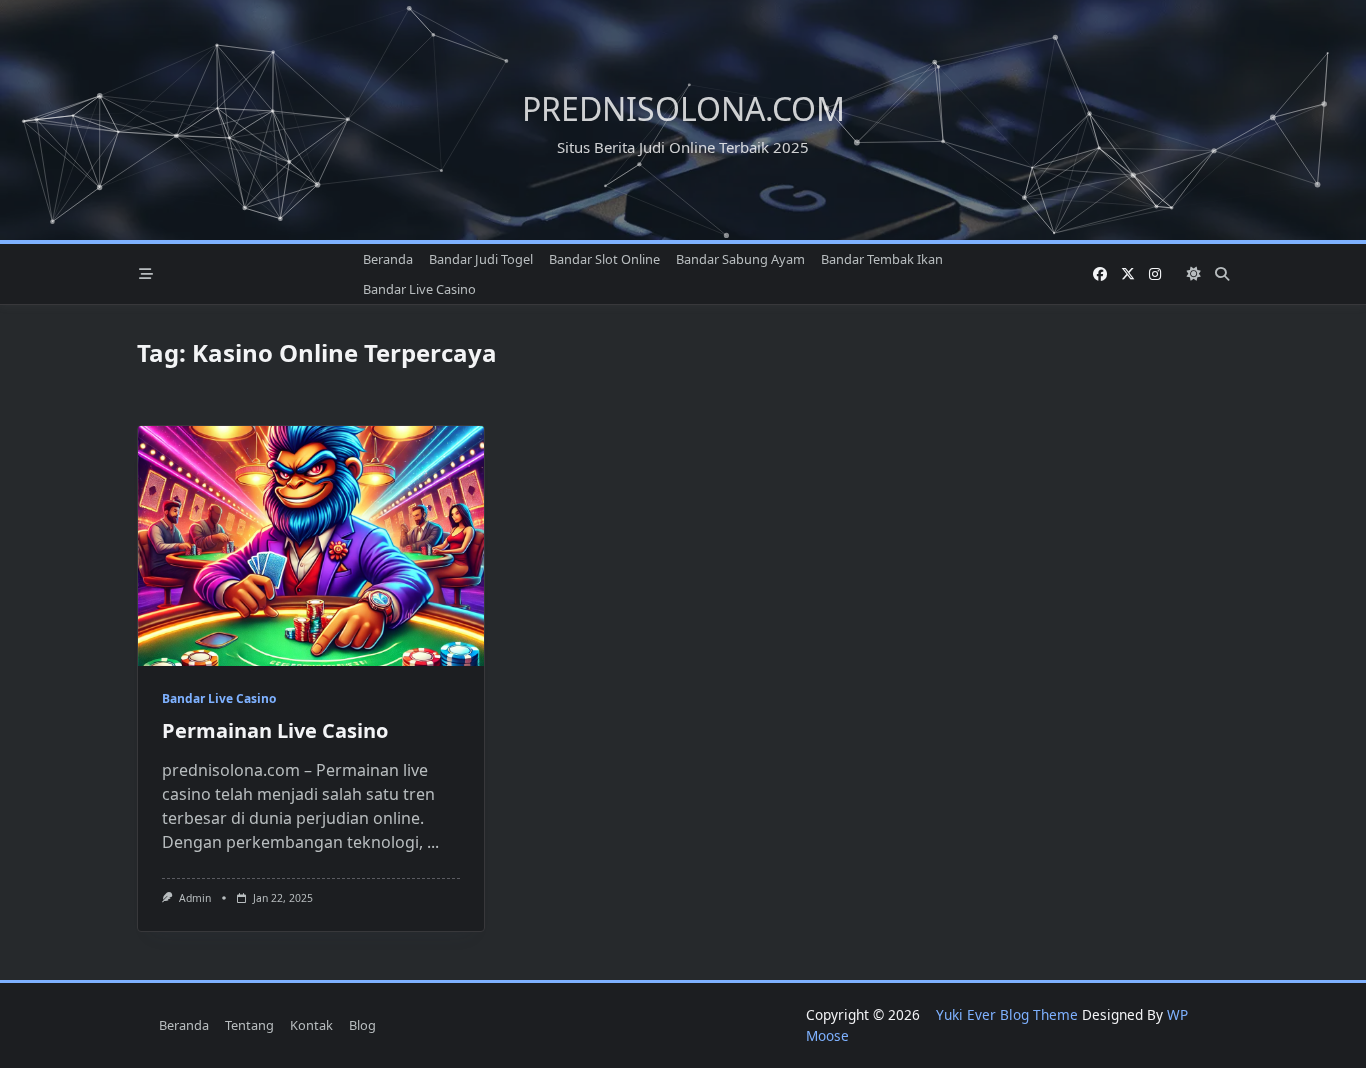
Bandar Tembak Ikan (882, 259)
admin (195, 898)
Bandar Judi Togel (481, 259)
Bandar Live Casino (419, 289)
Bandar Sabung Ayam (740, 259)
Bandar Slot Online (604, 259)
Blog (362, 1025)
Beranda (388, 259)
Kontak (311, 1025)
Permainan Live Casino (275, 730)
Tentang (249, 1025)
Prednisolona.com (683, 108)
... (433, 842)
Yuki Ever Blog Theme (1007, 1014)
